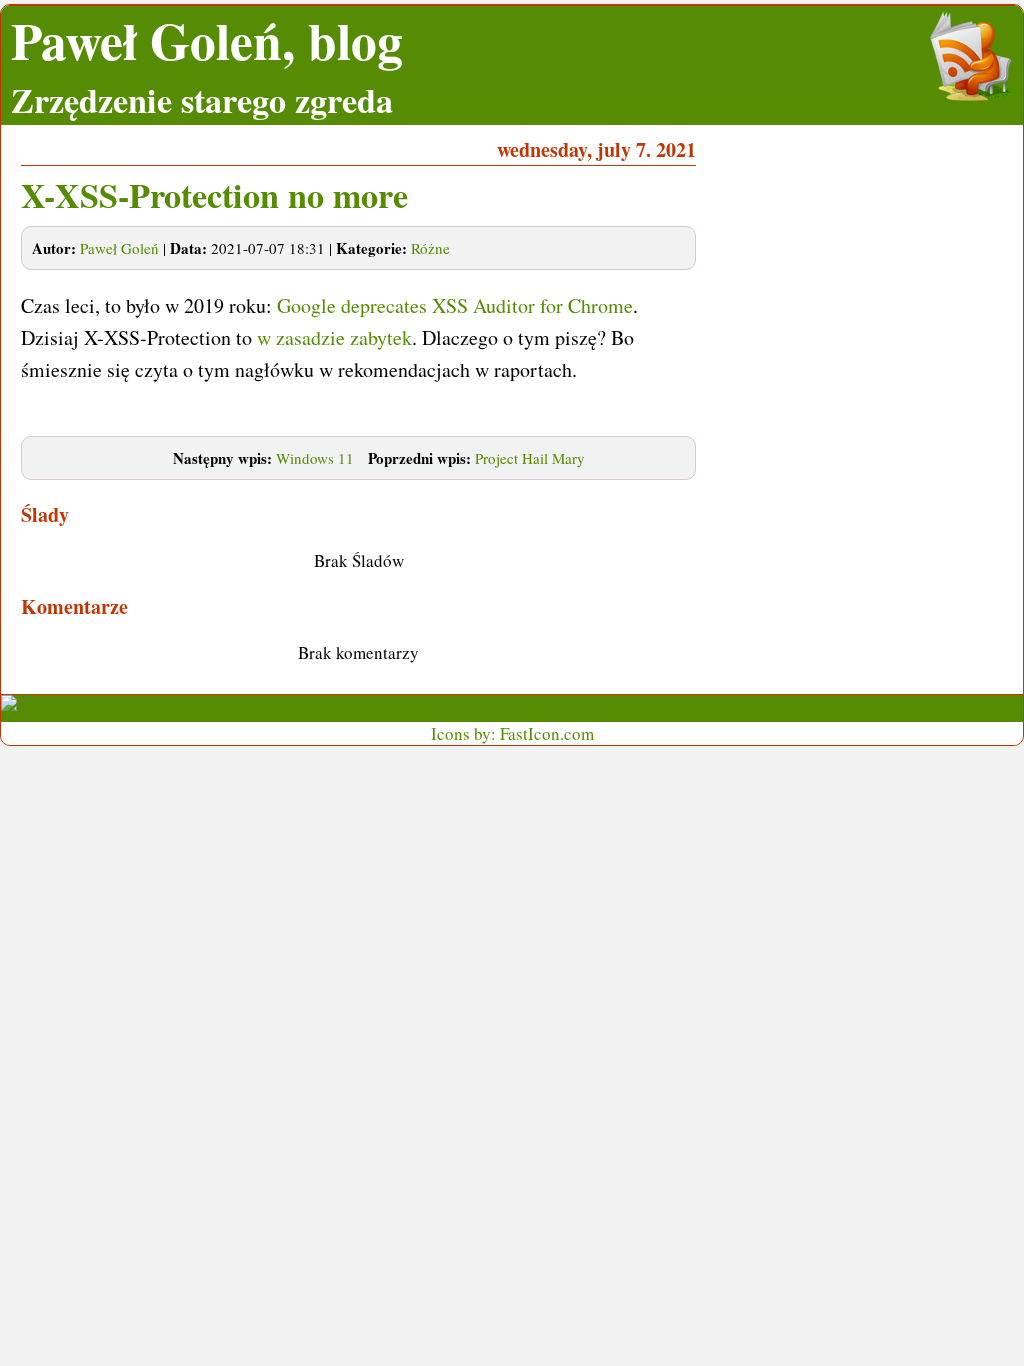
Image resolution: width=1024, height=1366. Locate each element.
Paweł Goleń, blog (207, 40)
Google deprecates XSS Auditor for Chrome (455, 305)
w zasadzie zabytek (334, 337)
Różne (430, 248)
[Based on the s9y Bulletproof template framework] (211, 708)
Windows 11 (315, 458)
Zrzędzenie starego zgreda (202, 100)
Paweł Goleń (119, 248)
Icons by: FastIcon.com (512, 733)
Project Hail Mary (530, 458)
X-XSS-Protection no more (214, 195)
